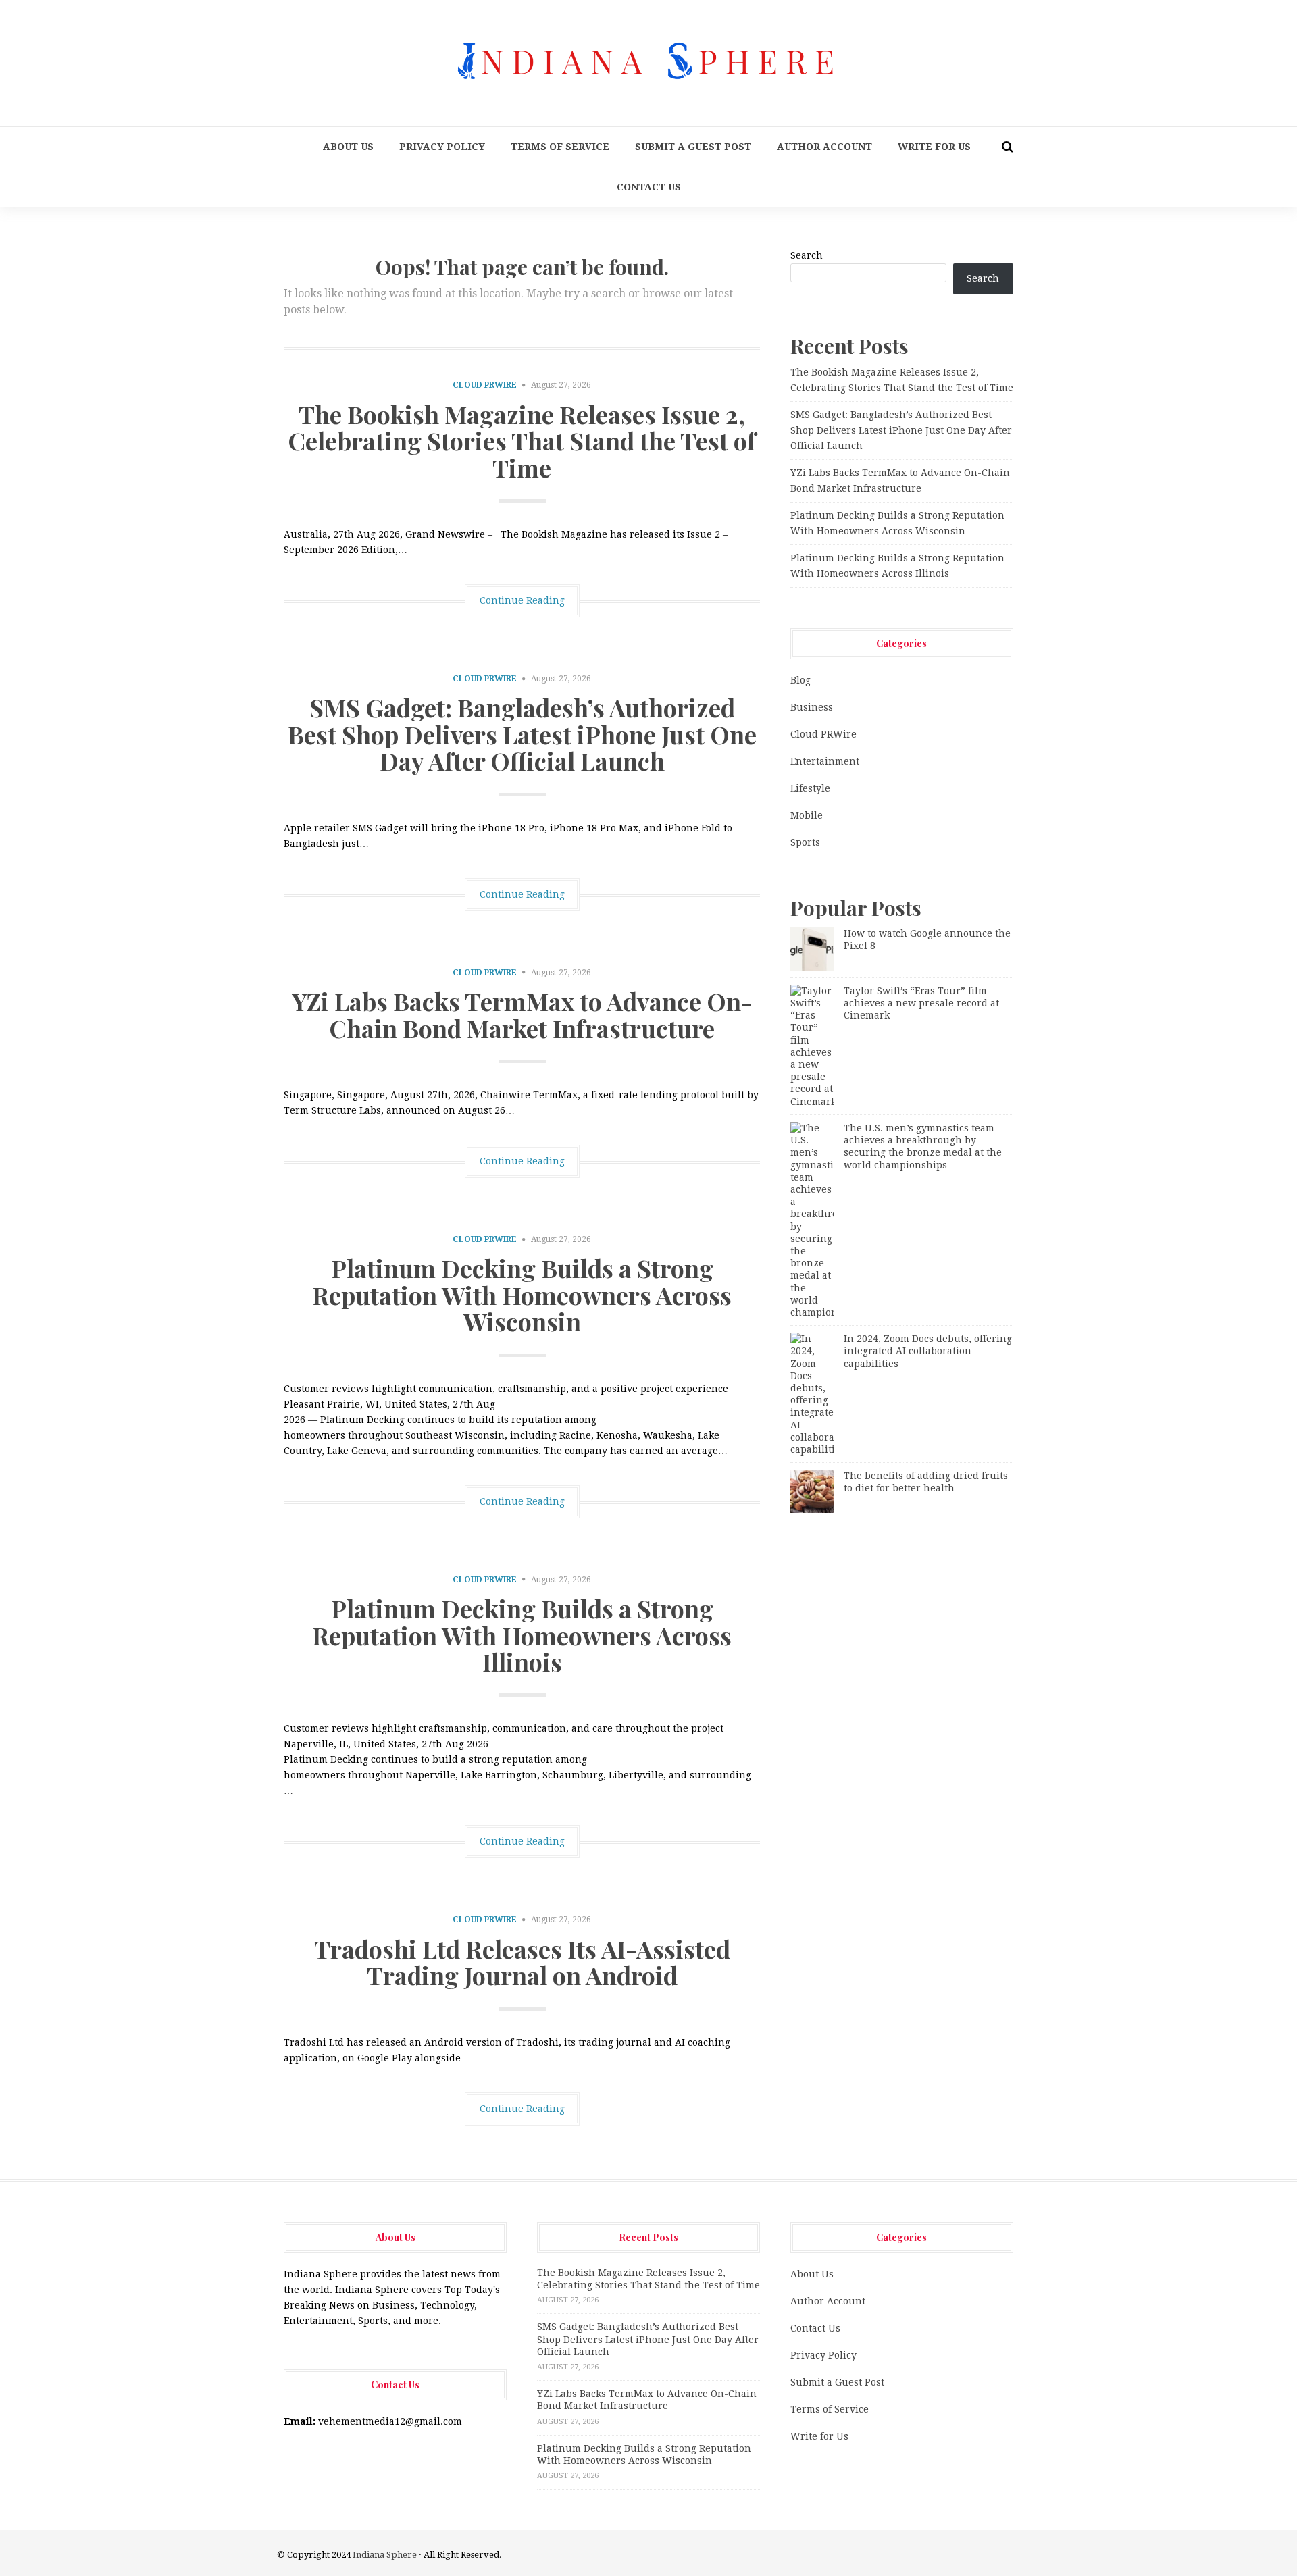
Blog (800, 680)
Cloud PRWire (485, 385)
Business (812, 707)
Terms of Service (560, 147)
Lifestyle (810, 788)
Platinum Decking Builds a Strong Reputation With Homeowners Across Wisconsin (522, 1294)
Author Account (824, 147)
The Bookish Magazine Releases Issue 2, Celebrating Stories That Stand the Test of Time (522, 441)
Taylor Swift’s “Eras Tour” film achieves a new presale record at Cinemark (921, 1003)
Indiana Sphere (385, 2555)
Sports (805, 842)
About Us (348, 147)
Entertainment (825, 761)
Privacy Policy (442, 147)
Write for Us (934, 147)
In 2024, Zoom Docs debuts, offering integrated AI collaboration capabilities (928, 1351)
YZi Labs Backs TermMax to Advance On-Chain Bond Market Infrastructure (522, 1014)
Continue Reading (522, 600)
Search (807, 255)
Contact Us (649, 187)
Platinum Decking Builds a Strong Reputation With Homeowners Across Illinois (522, 1635)
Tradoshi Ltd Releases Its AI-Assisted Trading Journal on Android (522, 1962)
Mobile (807, 815)
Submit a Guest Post (693, 147)
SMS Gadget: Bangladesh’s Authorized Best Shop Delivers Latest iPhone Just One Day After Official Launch (522, 734)
